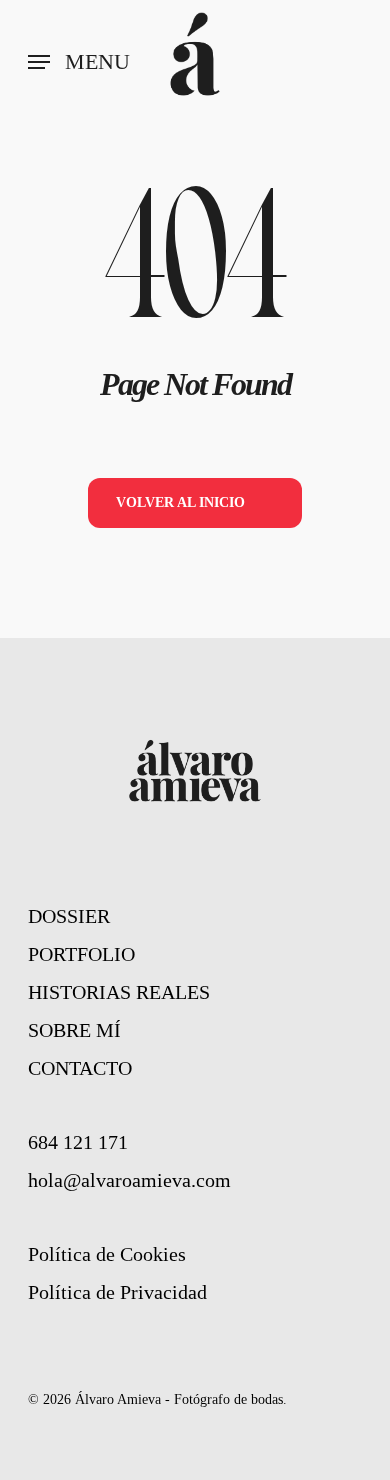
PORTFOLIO (81, 954)
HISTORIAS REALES (119, 992)
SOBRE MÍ (74, 1030)
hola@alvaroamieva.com (129, 1180)
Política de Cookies (107, 1254)
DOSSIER (69, 916)
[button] (79, 62)
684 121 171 (78, 1142)
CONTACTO (80, 1068)
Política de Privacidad (117, 1292)
